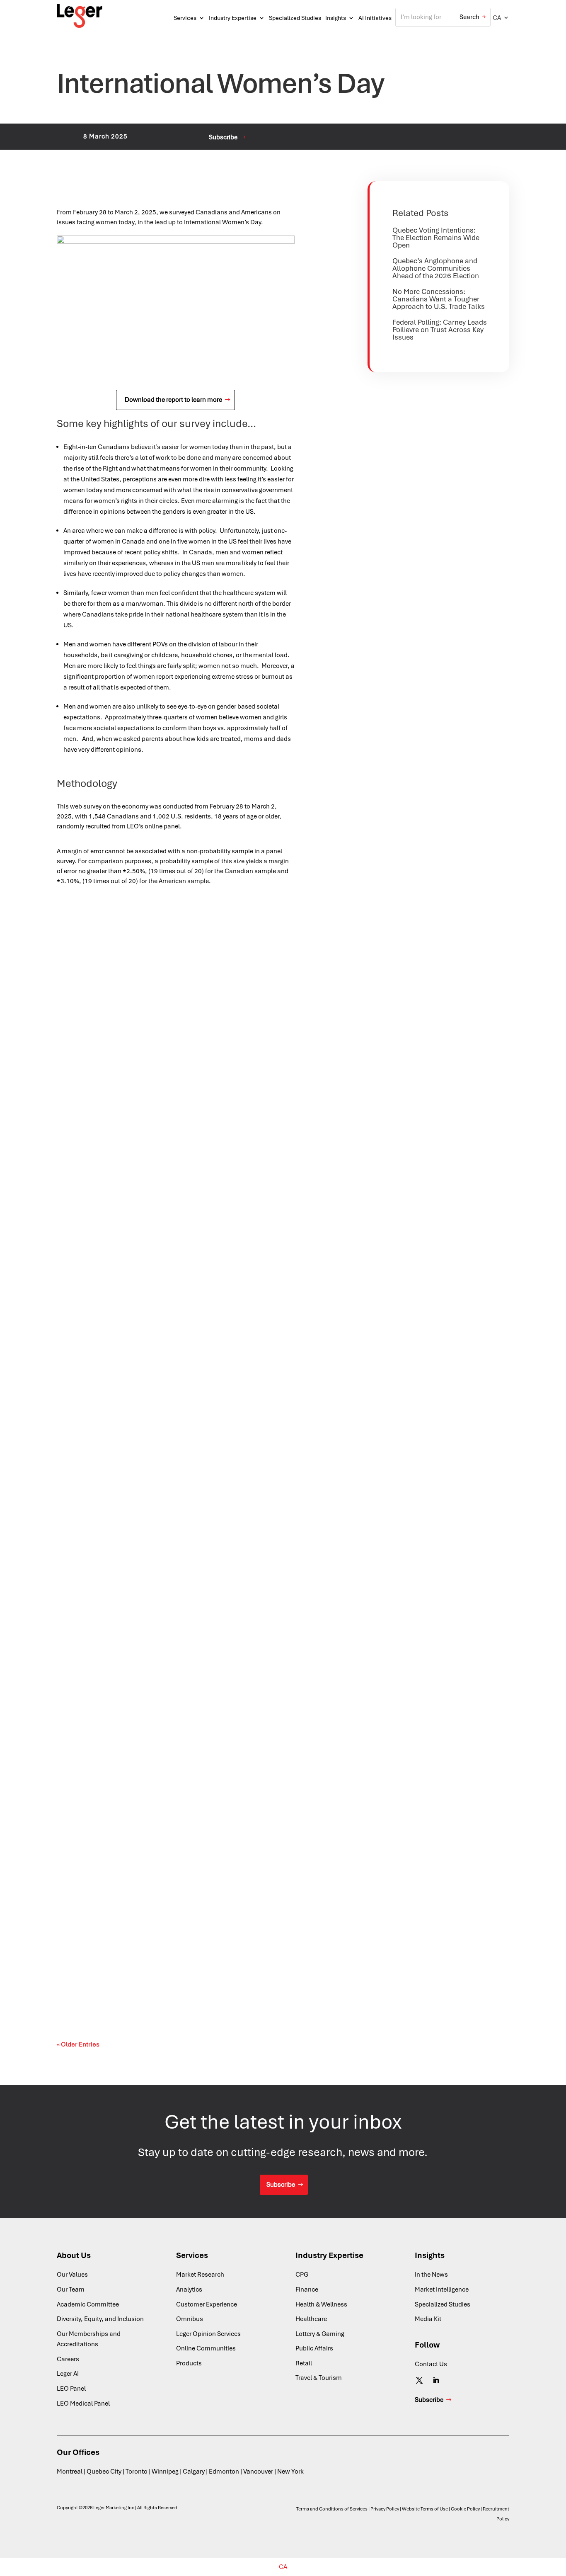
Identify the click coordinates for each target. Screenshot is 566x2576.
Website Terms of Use (425, 2509)
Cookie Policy (465, 2509)
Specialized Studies (295, 18)
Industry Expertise (233, 18)
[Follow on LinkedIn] (436, 2380)
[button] (501, 18)
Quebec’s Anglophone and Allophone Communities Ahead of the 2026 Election (436, 268)
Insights (336, 18)
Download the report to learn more (173, 400)
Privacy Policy (385, 2509)
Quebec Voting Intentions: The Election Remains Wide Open (436, 238)
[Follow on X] (419, 2380)
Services (185, 18)
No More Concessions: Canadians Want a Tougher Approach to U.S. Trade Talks (439, 299)
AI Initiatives (375, 18)
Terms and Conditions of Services (332, 2509)
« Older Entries (78, 2044)
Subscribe (223, 137)
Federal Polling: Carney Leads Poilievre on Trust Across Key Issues (440, 330)
